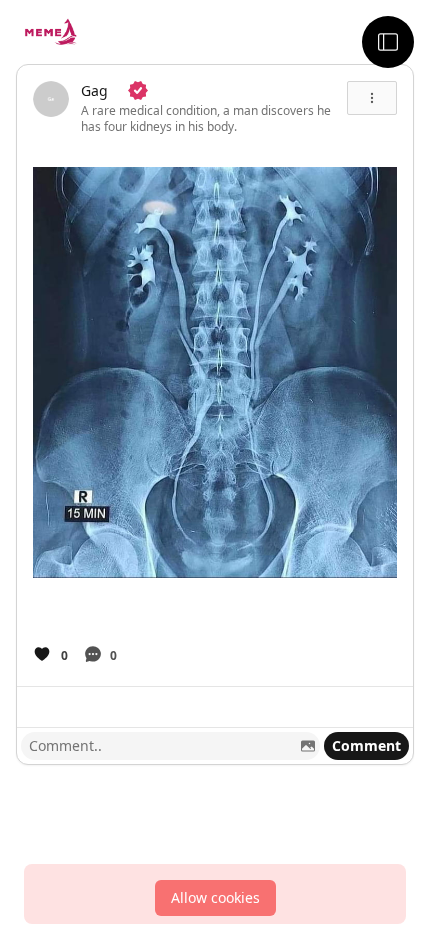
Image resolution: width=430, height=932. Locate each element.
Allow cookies (215, 897)
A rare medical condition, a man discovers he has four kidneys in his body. (206, 118)
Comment (366, 745)
